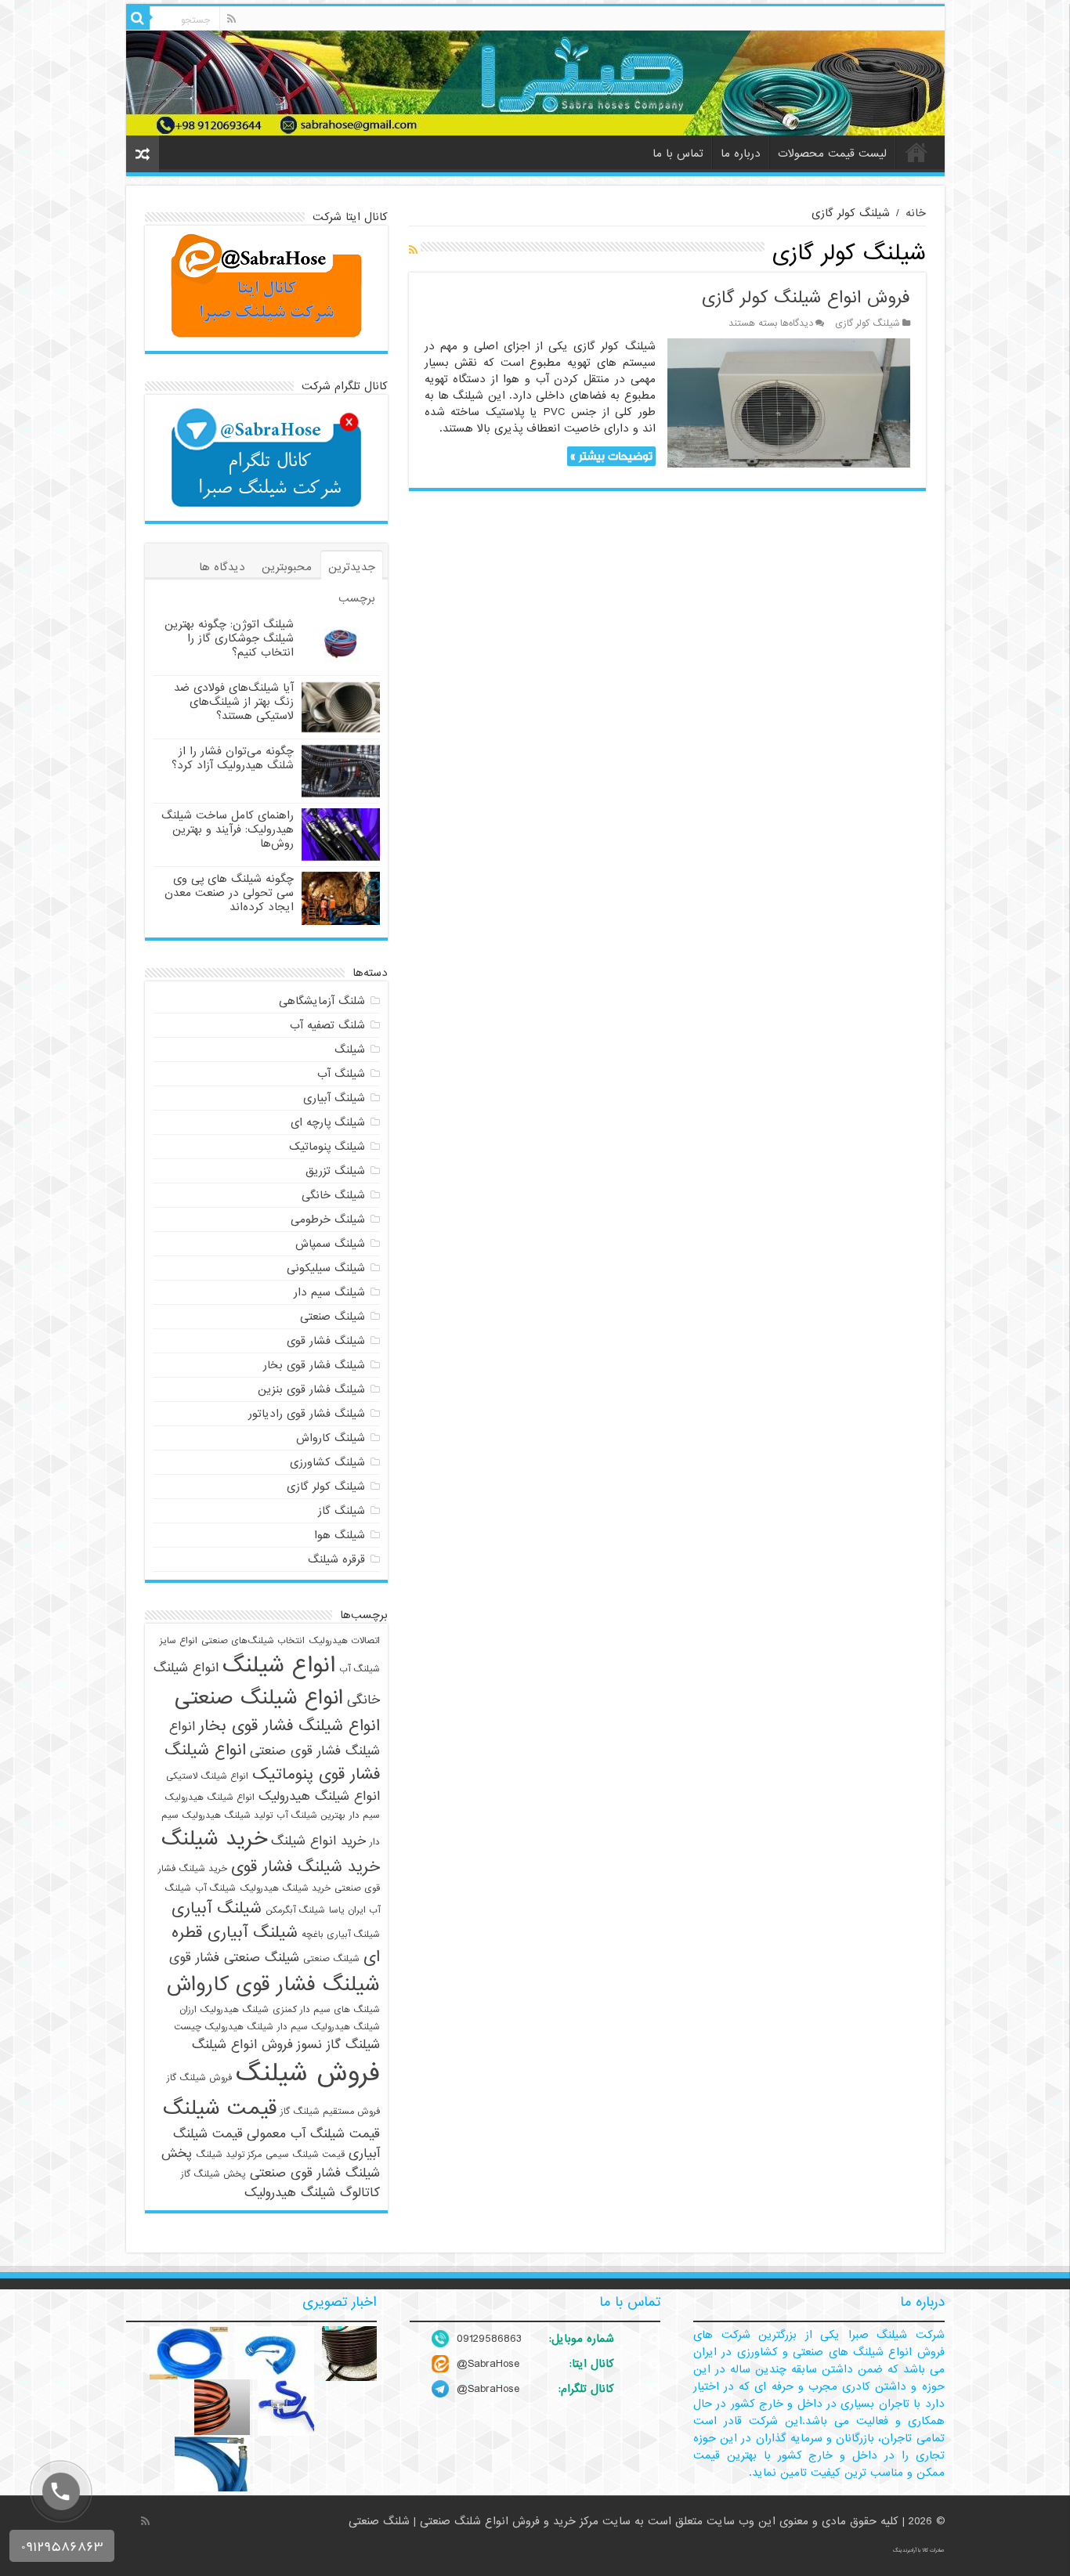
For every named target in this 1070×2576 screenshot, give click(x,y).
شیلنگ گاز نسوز (338, 2045)
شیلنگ (350, 1050)
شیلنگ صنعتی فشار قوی (234, 1958)
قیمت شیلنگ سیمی (305, 2155)
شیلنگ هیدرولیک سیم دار (329, 2027)
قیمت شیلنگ (220, 2108)
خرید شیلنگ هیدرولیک (285, 1888)
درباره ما (741, 154)
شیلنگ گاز (342, 1511)
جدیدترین (352, 567)
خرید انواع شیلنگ (318, 1841)
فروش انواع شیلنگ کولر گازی (806, 298)
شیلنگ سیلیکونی (326, 1268)
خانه (916, 152)
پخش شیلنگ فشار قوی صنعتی (271, 2163)
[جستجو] (138, 18)
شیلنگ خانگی (333, 1195)
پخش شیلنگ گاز (213, 2174)
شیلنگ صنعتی (333, 1317)
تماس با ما (678, 154)
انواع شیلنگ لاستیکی (207, 1776)
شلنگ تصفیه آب (327, 1025)
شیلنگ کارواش (331, 1438)
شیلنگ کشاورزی (327, 1462)
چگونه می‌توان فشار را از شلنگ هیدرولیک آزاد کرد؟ (233, 758)
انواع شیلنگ (279, 1666)
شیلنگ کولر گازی (868, 323)
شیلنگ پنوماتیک (327, 1147)
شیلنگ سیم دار (329, 1292)
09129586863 (489, 2339)
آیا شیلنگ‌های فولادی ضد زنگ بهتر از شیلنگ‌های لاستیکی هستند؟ (234, 702)
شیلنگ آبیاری (334, 1098)
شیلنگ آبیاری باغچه (341, 1935)
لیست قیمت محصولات (832, 154)
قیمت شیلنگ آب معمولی (313, 2134)
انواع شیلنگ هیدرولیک (319, 1796)
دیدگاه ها (222, 567)
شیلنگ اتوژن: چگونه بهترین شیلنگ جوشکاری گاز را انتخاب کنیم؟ (229, 638)
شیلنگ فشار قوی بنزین (311, 1389)
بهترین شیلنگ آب (311, 1815)
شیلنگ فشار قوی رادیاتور (307, 1414)
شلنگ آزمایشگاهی (322, 1001)
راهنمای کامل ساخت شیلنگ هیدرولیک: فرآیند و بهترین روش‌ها (228, 829)
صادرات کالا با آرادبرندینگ (919, 2550)
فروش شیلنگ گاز (199, 2078)
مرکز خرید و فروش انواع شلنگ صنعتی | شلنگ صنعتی (475, 2521)
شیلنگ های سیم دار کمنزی (326, 2010)
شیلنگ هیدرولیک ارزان (224, 2010)
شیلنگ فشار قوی (326, 1341)
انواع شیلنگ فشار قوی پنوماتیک (272, 1762)
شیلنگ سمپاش (330, 1244)
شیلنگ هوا (340, 1535)
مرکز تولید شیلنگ (229, 2155)
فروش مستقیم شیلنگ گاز (330, 2112)
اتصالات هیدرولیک (344, 1641)
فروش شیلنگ (308, 2074)
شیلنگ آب (341, 1074)
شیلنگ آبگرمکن (295, 1910)
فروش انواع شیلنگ (242, 2045)
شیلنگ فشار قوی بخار (314, 1365)
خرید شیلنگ (214, 1839)
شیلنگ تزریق (335, 1171)
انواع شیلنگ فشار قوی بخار (289, 1726)
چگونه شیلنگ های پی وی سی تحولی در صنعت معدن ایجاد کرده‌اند (229, 893)
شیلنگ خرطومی (328, 1219)
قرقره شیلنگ (336, 1559)
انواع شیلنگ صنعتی (259, 1698)
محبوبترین (287, 567)
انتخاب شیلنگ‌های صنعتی (253, 1641)
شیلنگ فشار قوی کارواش (273, 1985)
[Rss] (231, 19)
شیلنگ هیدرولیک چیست (224, 2027)
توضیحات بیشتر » (611, 456)
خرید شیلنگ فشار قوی (305, 1867)
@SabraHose (488, 2364)
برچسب (357, 598)
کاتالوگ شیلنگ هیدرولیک (312, 2193)
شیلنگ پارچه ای (328, 1122)
